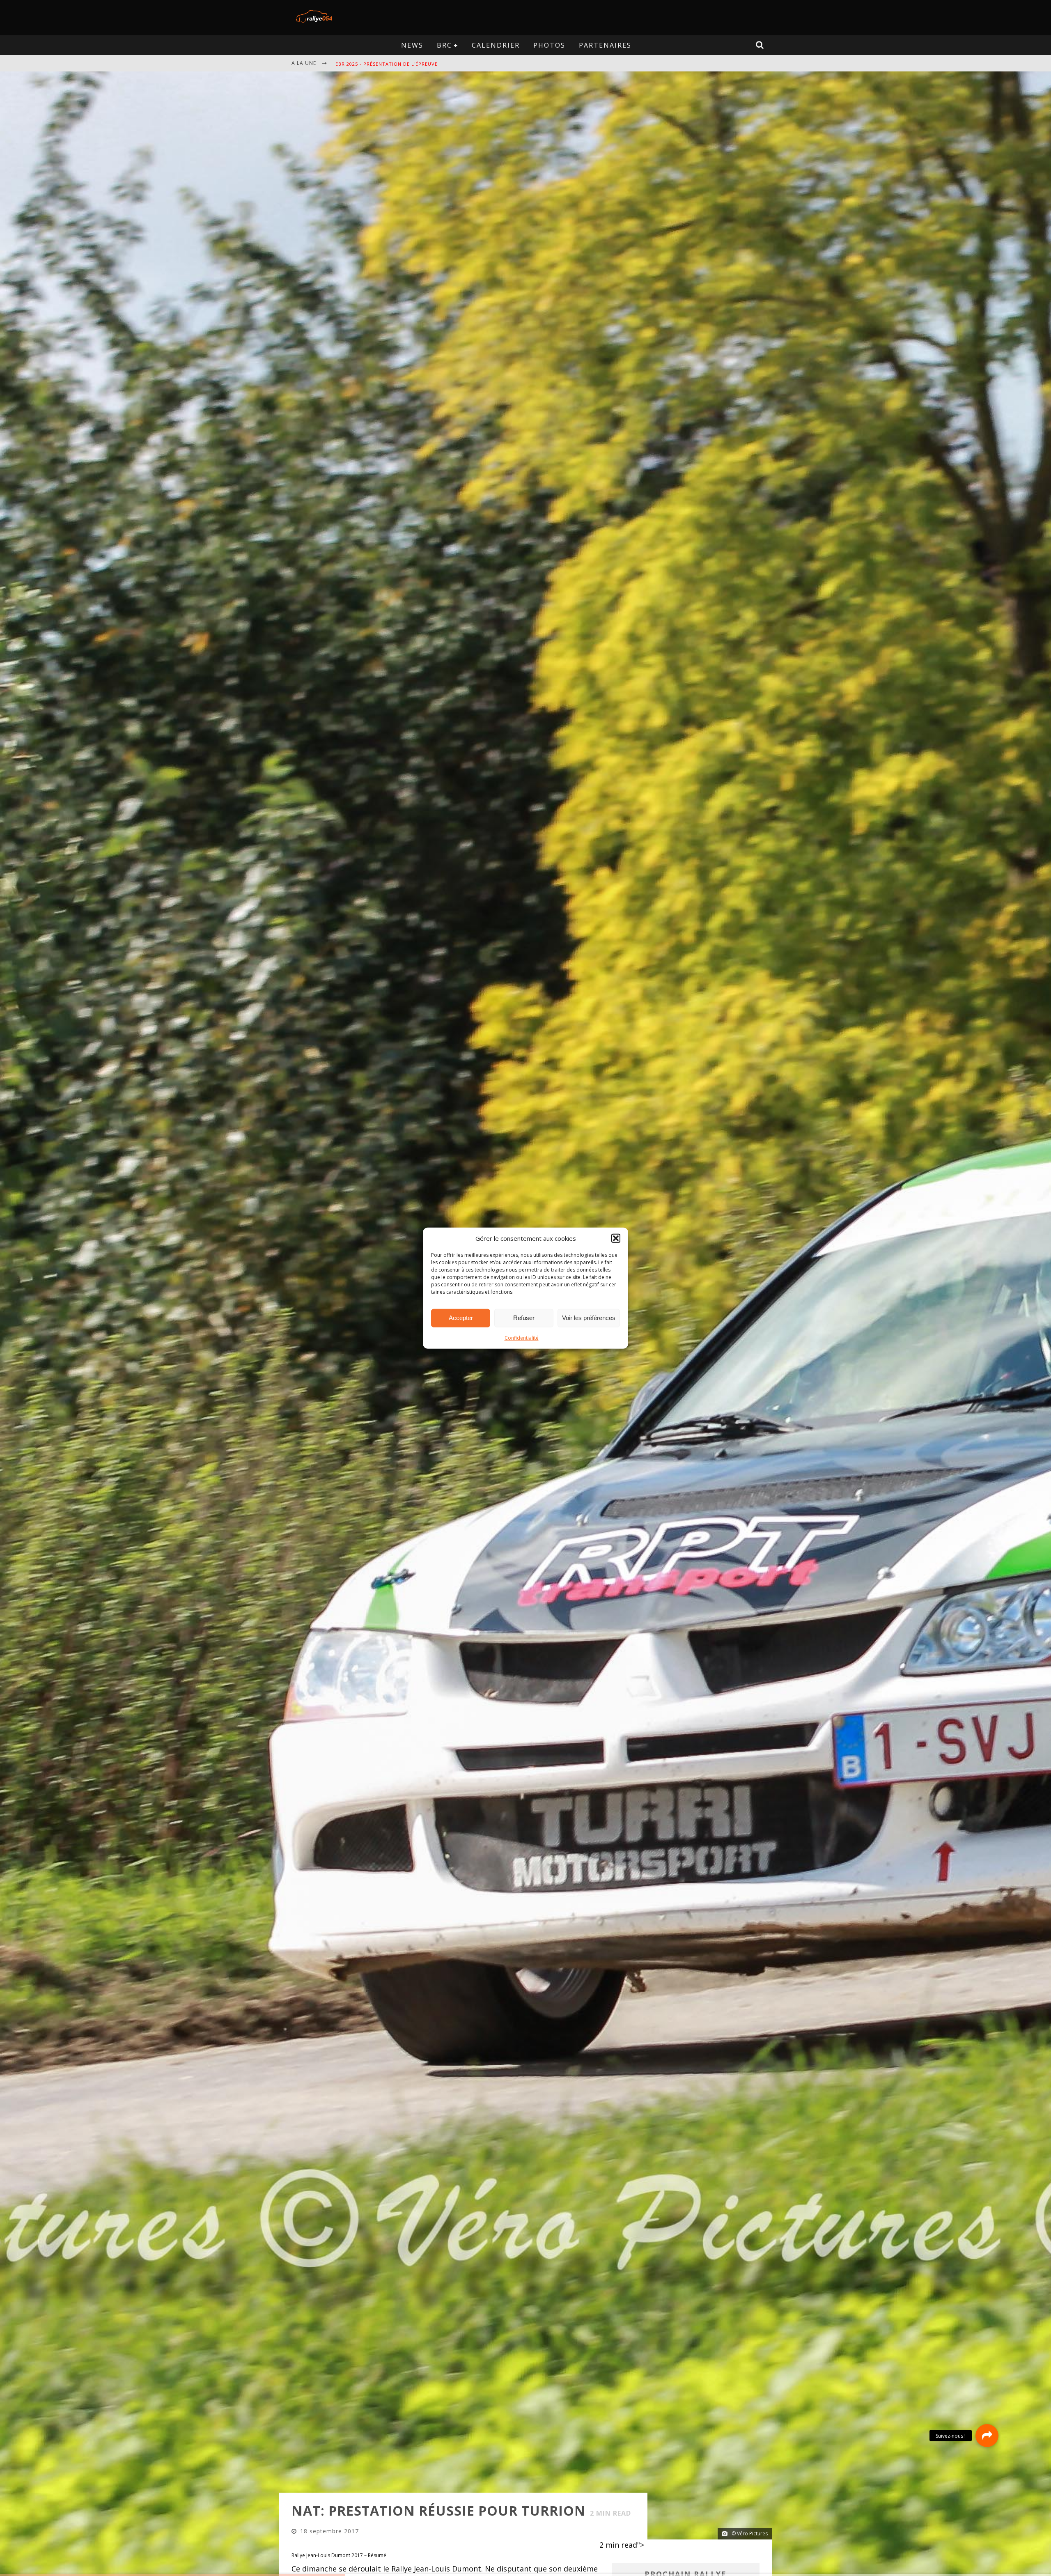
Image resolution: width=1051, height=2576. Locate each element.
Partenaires (605, 45)
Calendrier (496, 45)
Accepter (461, 1318)
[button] (616, 1238)
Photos (549, 45)
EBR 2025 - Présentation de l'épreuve (387, 64)
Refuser (524, 1318)
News (412, 45)
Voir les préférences (589, 1318)
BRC (444, 45)
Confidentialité (522, 1337)
